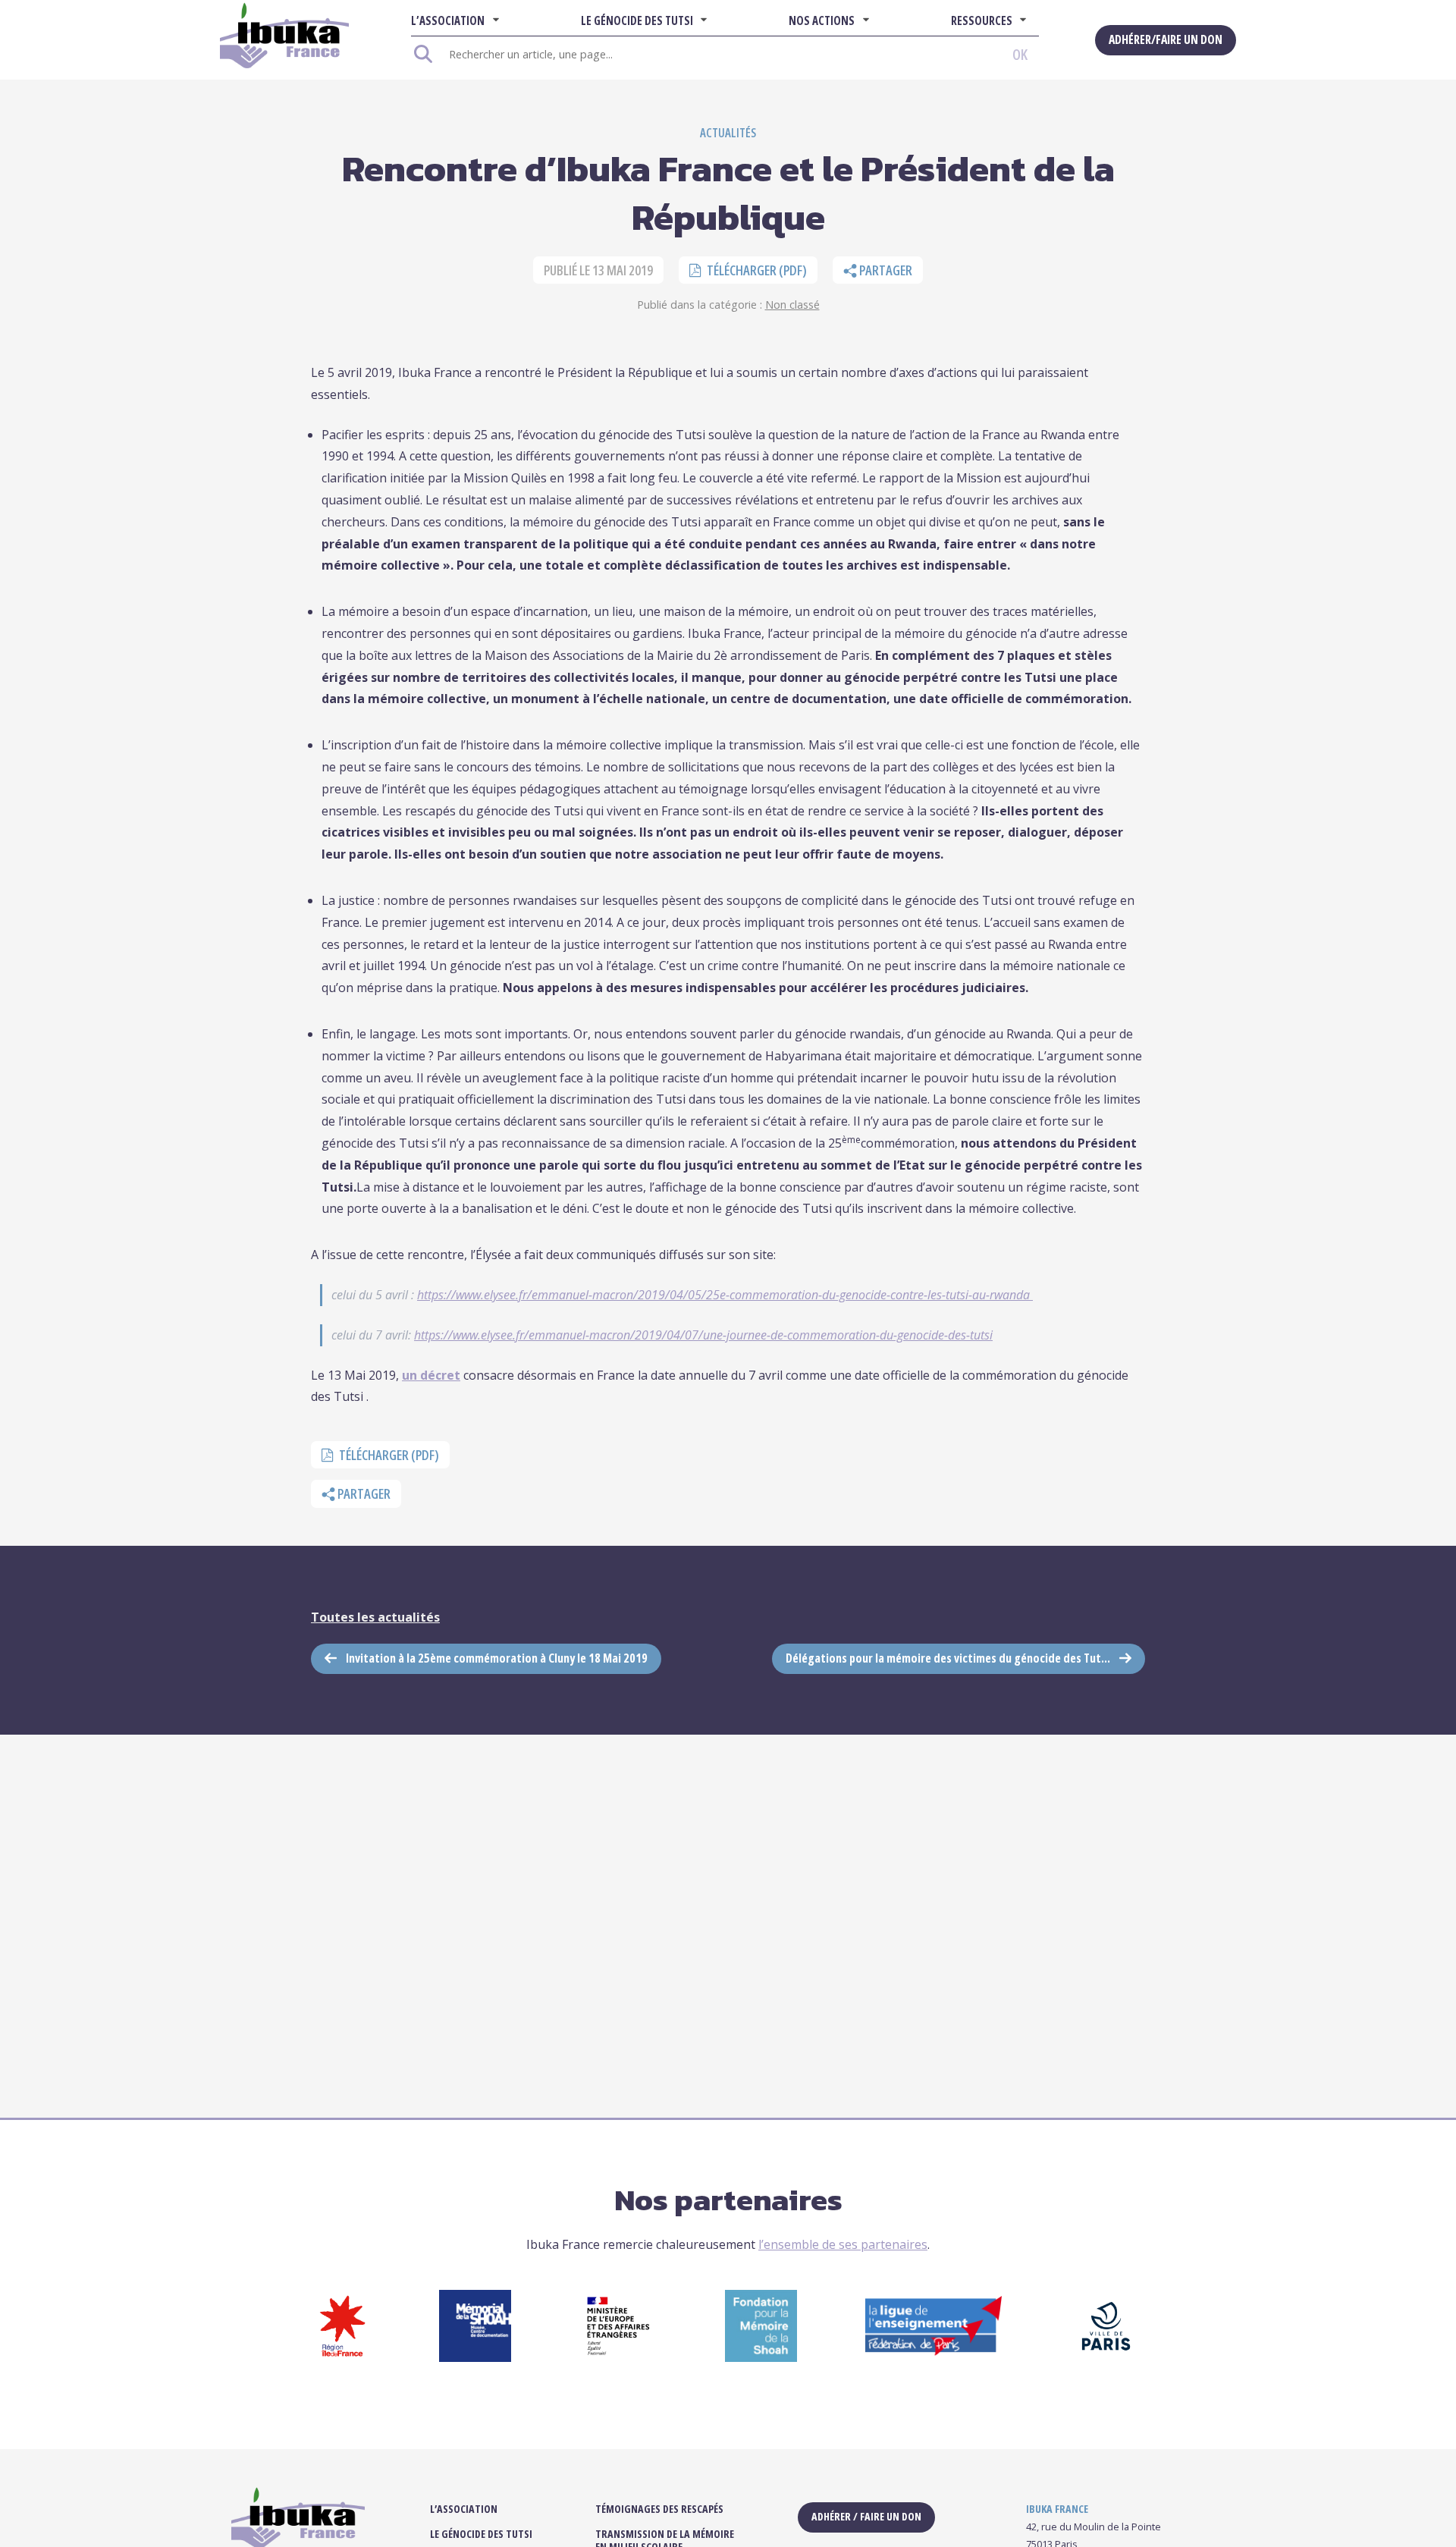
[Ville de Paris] (1106, 2357)
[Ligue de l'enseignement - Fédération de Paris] (934, 2351)
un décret (431, 1375)
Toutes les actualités (375, 1617)
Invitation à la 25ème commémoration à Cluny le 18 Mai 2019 (497, 1658)
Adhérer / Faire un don (866, 2516)
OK (1020, 54)
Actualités (728, 133)
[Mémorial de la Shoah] (475, 2357)
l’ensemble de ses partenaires (843, 2244)
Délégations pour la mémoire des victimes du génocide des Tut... (948, 1658)
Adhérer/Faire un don (1166, 39)
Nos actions (822, 20)
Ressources (982, 20)
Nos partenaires (728, 2200)
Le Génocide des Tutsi (637, 20)
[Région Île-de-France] (342, 2357)
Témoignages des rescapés (659, 2509)
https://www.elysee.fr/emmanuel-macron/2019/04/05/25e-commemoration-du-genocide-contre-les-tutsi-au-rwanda (725, 1295)
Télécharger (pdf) (756, 270)
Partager (885, 270)
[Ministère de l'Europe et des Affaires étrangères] (618, 2357)
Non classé (792, 305)
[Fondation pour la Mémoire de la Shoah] (761, 2357)
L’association (448, 20)
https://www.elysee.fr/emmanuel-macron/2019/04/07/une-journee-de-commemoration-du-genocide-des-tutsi (703, 1335)
